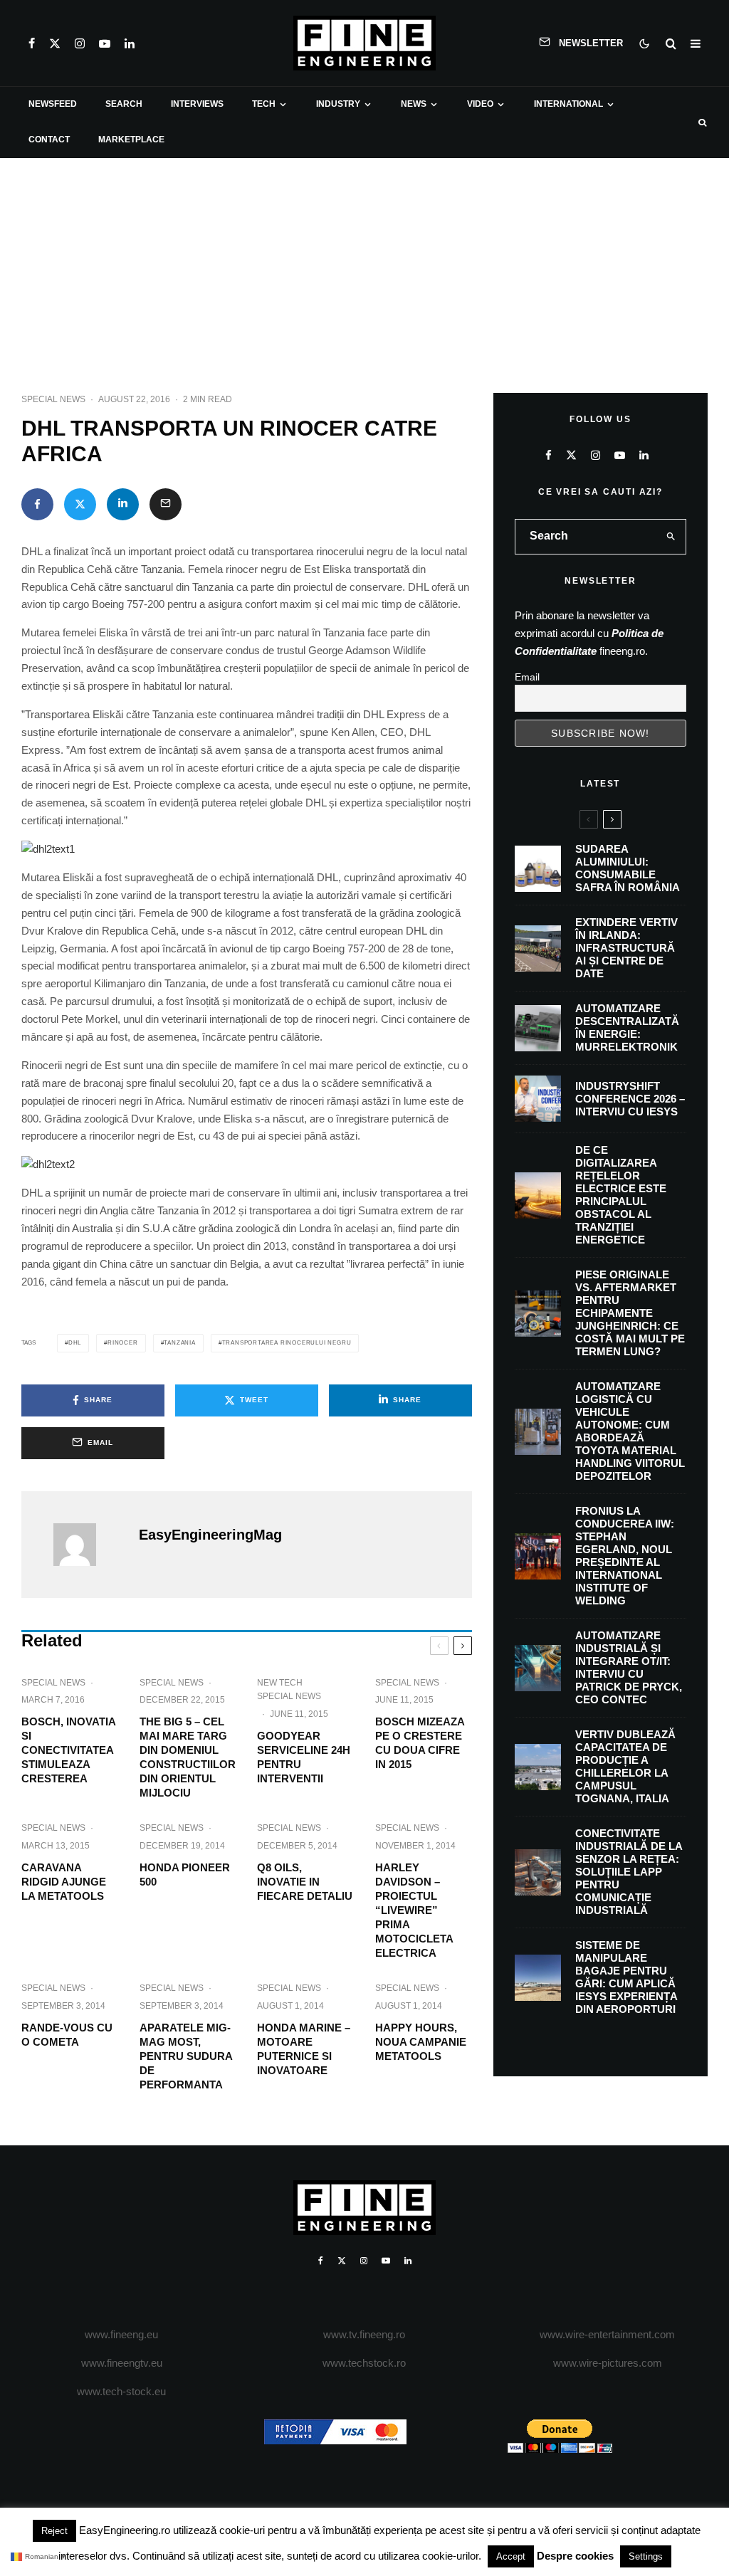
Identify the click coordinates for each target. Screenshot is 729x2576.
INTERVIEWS (197, 104)
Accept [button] (511, 2556)
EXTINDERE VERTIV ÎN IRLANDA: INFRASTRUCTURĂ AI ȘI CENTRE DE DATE (626, 948)
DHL (75, 1343)
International (568, 104)
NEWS (414, 104)
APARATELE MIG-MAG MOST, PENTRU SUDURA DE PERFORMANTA (186, 2056)
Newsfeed (53, 104)
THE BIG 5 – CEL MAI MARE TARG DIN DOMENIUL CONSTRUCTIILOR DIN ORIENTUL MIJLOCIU (188, 1757)
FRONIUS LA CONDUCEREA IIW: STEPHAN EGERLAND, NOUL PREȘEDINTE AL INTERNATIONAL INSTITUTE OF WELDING (625, 1556)
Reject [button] (54, 2531)
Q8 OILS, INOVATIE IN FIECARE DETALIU (305, 1882)
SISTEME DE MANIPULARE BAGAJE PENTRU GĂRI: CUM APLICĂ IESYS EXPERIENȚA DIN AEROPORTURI (626, 1977)
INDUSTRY (338, 104)
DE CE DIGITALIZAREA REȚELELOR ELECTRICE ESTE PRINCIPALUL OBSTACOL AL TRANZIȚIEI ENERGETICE (621, 1195)
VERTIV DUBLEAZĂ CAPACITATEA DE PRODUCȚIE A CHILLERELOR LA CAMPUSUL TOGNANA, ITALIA (625, 1766)
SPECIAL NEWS (53, 399)
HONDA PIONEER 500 (185, 1875)
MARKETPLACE (131, 140)
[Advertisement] (364, 265)
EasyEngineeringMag (210, 1535)
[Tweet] (80, 504)
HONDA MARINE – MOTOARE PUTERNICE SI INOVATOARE (304, 2049)
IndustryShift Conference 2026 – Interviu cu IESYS (630, 1099)
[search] (671, 537)
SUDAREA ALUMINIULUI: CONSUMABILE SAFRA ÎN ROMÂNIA (628, 868)
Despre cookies (575, 2556)
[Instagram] (80, 43)
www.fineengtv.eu (122, 2363)
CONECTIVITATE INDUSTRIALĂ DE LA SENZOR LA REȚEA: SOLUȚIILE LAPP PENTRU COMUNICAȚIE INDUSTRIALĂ (629, 1872)
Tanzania (179, 1343)
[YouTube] (105, 43)
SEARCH (124, 104)
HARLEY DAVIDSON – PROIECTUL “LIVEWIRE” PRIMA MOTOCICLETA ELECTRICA (414, 1910)
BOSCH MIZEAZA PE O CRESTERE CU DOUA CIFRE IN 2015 (420, 1743)
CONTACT (49, 140)
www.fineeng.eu (121, 2334)
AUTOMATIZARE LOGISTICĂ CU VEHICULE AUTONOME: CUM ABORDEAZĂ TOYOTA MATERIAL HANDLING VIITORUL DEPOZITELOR (630, 1431)
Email (527, 677)
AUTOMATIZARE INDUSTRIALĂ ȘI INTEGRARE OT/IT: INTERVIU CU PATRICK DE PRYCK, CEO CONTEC (629, 1667)
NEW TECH (280, 1683)
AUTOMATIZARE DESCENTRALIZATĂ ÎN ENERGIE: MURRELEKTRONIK (627, 1027)
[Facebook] (32, 43)
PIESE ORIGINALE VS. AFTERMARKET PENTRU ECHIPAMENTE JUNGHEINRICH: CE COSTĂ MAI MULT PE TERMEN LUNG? (630, 1313)
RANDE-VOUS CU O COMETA (67, 2035)
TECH (264, 104)
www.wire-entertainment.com (607, 2334)
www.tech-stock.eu (121, 2391)
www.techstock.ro (364, 2363)
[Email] (166, 504)
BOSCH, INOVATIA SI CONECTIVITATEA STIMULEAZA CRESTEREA (68, 1750)
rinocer (123, 1343)
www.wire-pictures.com (608, 2363)
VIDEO (480, 104)
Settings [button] (646, 2556)
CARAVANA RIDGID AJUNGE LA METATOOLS (64, 1882)
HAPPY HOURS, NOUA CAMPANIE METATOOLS (421, 2042)
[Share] (37, 504)
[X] (55, 43)
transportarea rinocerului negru (287, 1343)
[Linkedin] (130, 43)
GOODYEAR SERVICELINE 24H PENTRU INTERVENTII (304, 1757)
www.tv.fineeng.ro (364, 2334)
